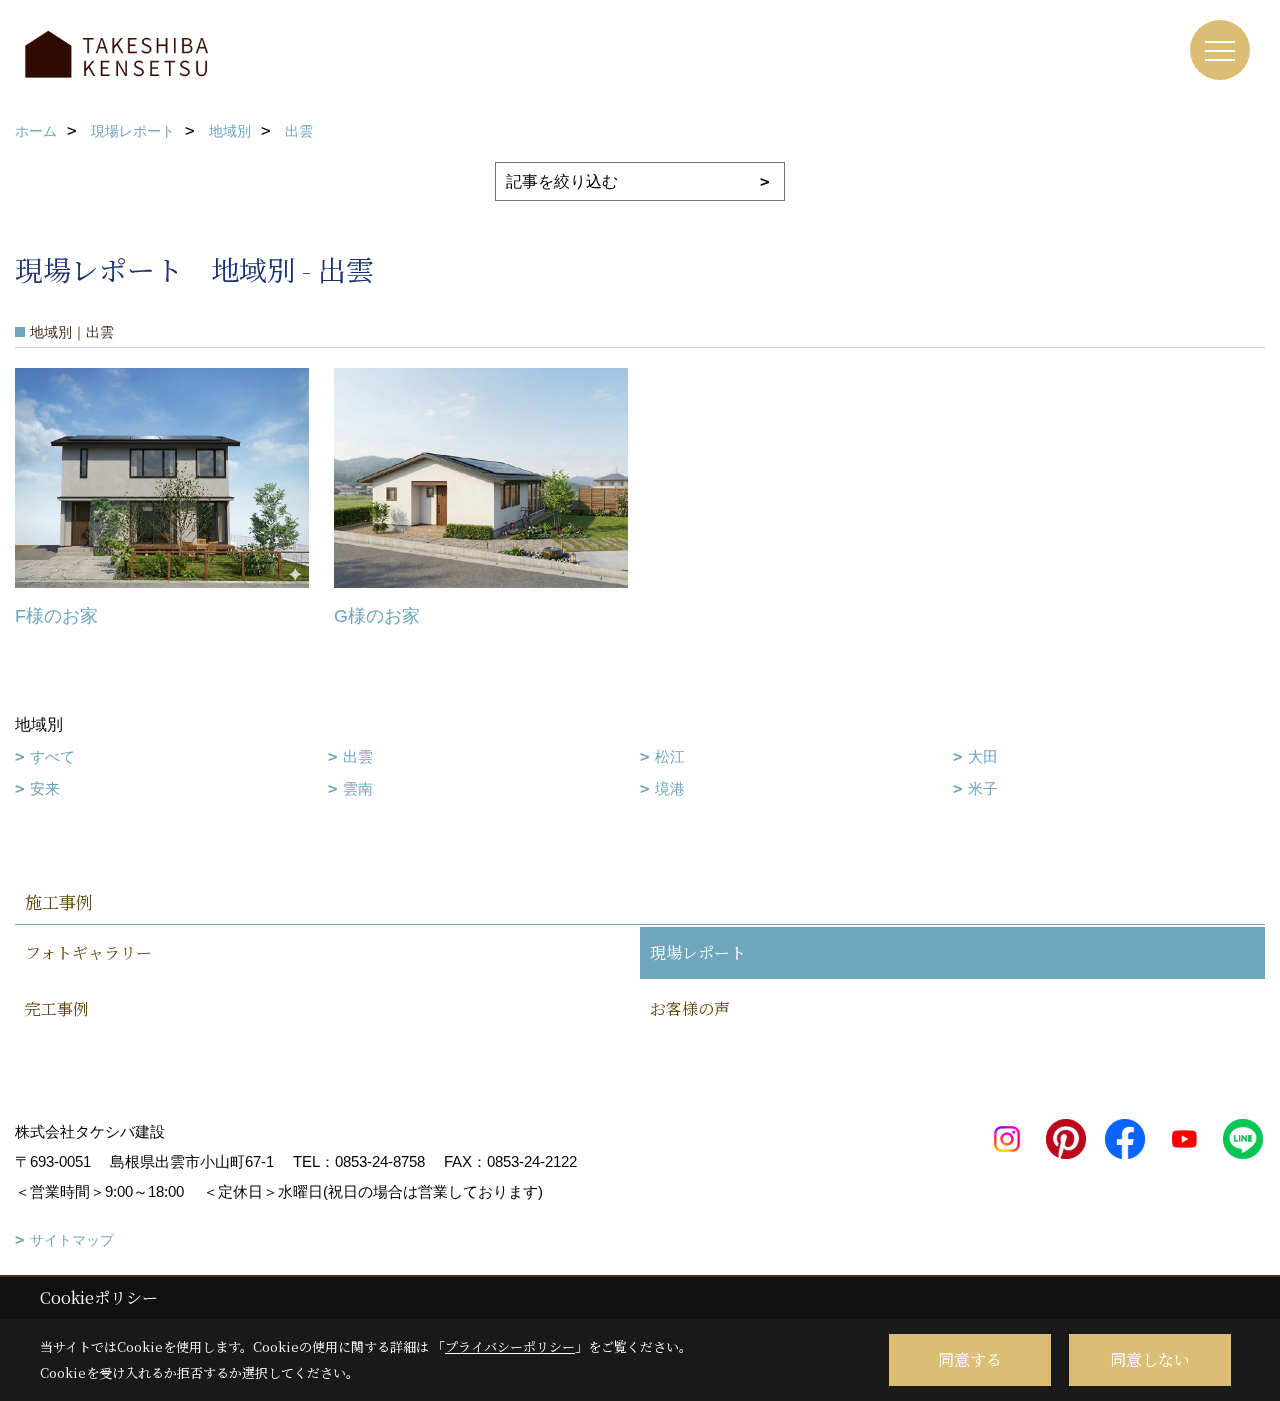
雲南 (358, 788)
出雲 (358, 756)
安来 (45, 788)
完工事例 (57, 1008)
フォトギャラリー (88, 952)
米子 (983, 788)
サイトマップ (72, 1240)
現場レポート (698, 952)
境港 (670, 788)
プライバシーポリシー (510, 1346)
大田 (983, 756)
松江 (670, 756)
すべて (52, 756)
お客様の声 (690, 1008)
